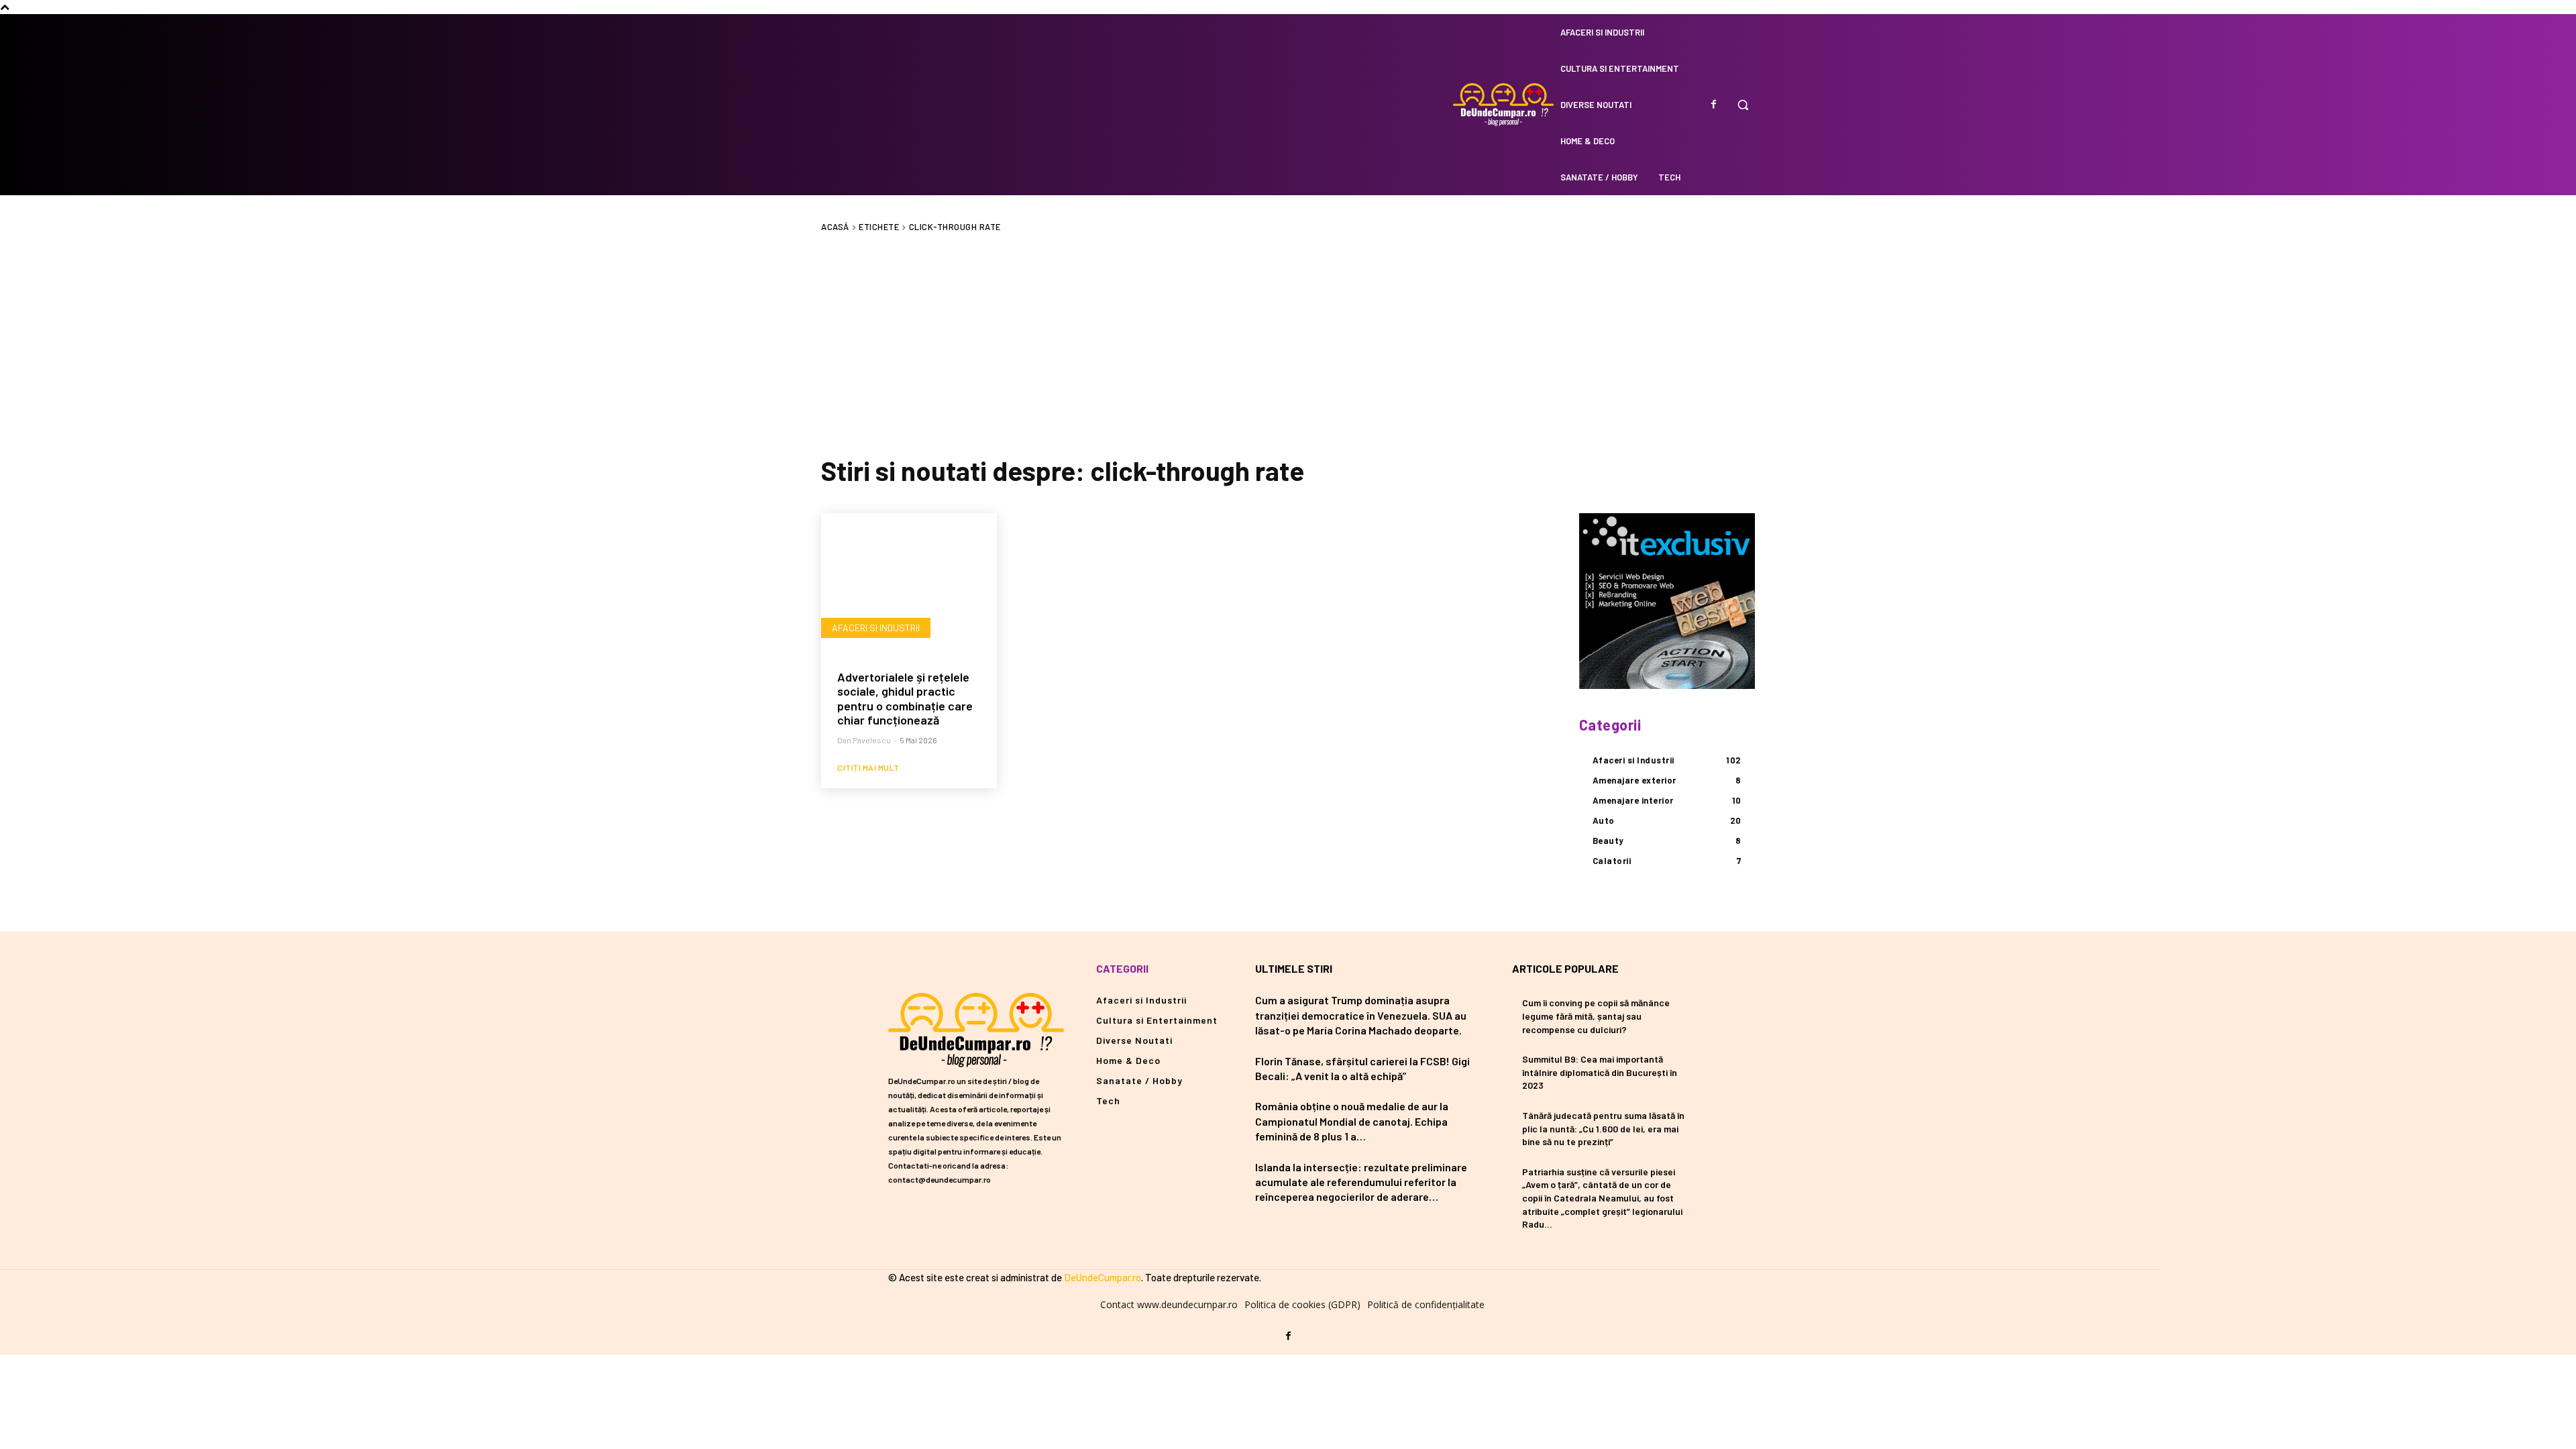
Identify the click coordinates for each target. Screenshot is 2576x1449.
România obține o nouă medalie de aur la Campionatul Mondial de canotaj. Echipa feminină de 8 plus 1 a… (1352, 1121)
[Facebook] (1713, 105)
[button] (1743, 105)
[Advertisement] (1288, 343)
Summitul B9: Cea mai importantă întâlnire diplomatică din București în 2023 (1600, 1072)
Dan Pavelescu (864, 740)
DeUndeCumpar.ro (1103, 1277)
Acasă (835, 227)
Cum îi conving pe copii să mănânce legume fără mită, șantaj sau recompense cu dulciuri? (1596, 1016)
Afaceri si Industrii (876, 628)
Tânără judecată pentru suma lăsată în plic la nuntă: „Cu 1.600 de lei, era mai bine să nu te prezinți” (1603, 1128)
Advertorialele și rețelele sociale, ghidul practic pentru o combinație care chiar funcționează (905, 699)
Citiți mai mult (868, 767)
